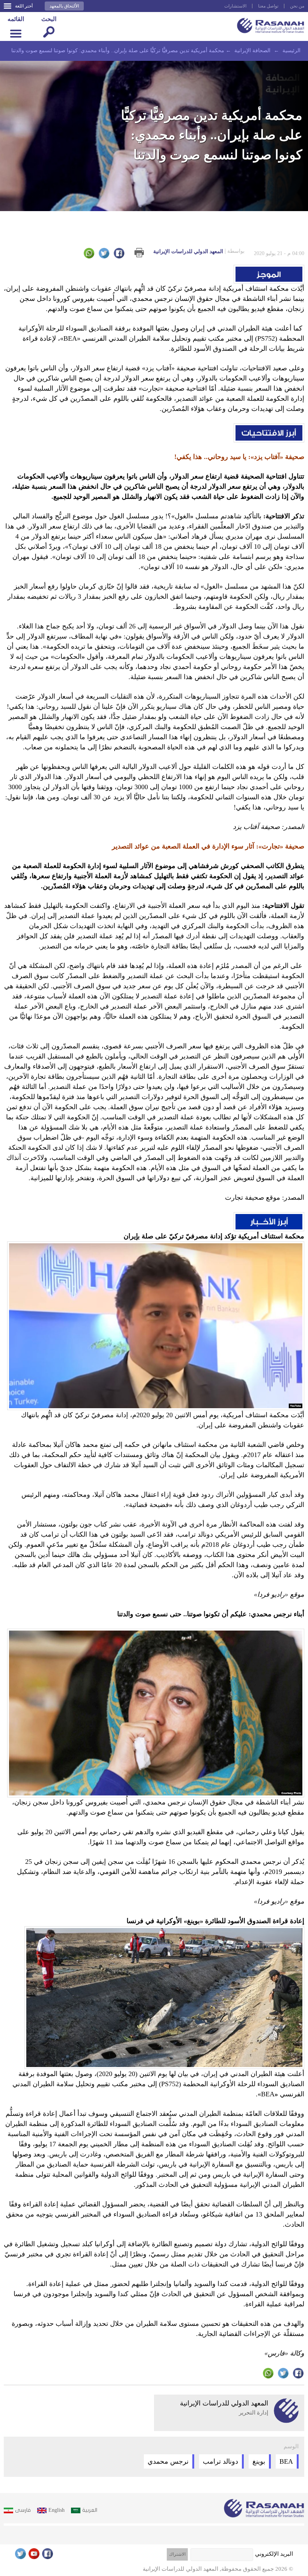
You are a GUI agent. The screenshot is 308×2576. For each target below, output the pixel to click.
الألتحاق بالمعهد (64, 6)
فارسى (23, 2510)
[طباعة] (139, 253)
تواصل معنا (268, 6)
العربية (90, 2510)
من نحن (297, 6)
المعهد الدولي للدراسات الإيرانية (199, 251)
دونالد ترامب (220, 2461)
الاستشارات (235, 6)
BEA (286, 2461)
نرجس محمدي (168, 2461)
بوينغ (259, 2461)
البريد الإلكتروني (274, 2554)
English (57, 2510)
